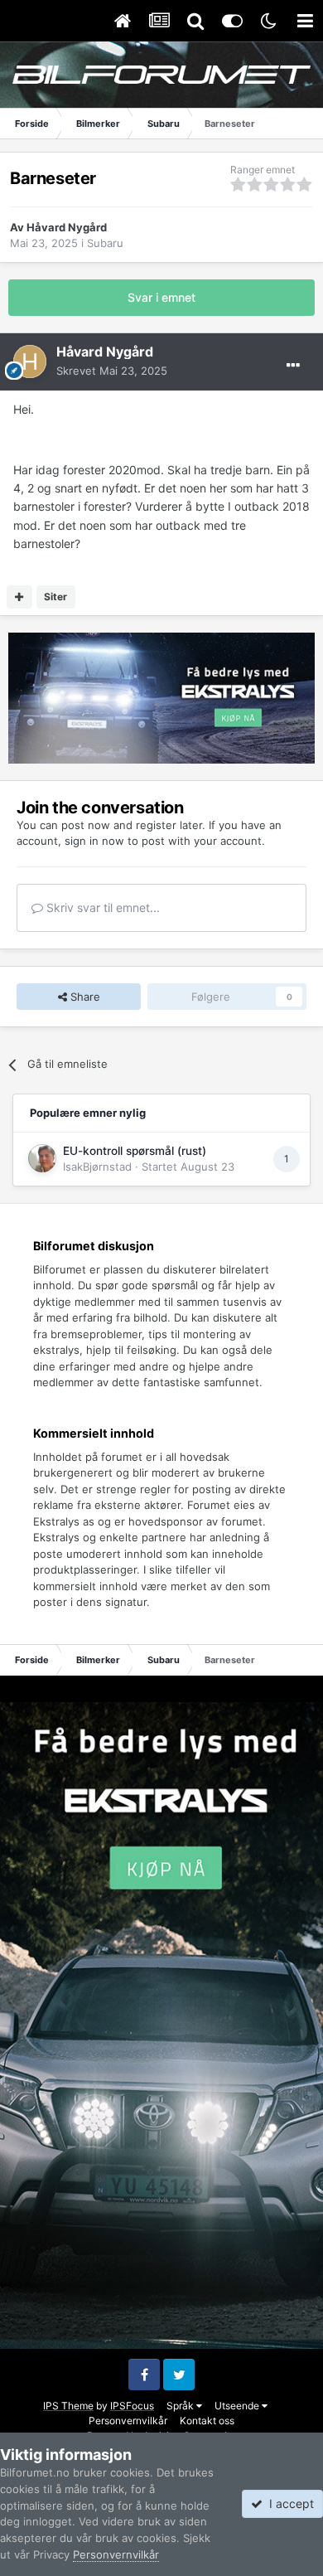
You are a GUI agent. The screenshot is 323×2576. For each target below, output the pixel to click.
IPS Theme (68, 2406)
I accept (288, 2503)
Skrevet (112, 371)
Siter (55, 597)
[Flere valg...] (293, 366)
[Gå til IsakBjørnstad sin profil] (42, 1158)
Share (84, 997)
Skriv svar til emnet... (101, 907)
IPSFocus (132, 2406)
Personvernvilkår (128, 2421)
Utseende (238, 2406)
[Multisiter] (19, 597)
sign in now (94, 841)
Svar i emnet (161, 297)
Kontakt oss (207, 2421)
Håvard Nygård (67, 227)
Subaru (105, 243)
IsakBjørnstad (97, 1167)
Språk (181, 2406)
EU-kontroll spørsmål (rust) (135, 1151)
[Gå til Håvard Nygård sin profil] (30, 361)
